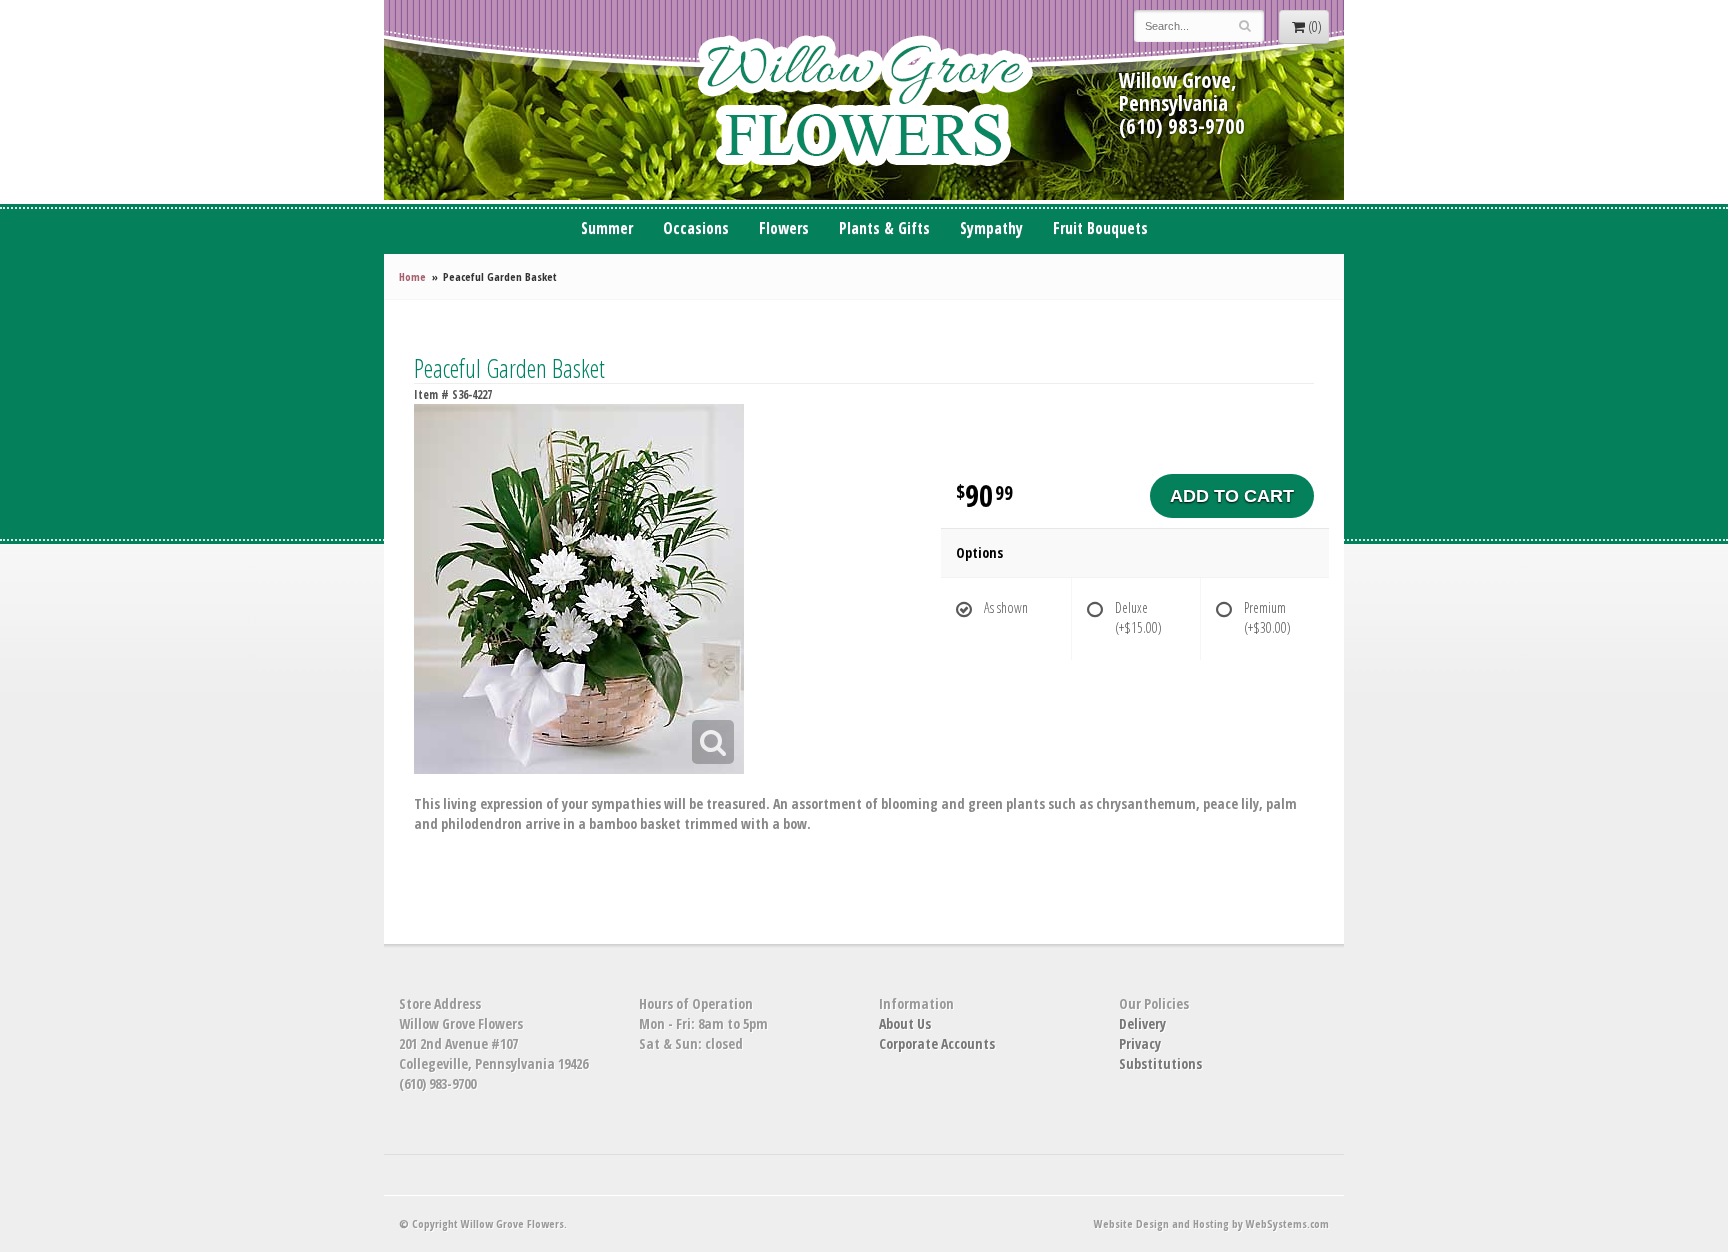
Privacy (1140, 1043)
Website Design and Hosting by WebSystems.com (1211, 1223)
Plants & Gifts (884, 228)
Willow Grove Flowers (864, 100)
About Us (905, 1023)
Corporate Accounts (937, 1043)
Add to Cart (1232, 496)
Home (412, 276)
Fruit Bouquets (1100, 228)
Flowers (784, 228)
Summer (607, 228)
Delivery (1142, 1023)
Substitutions (1160, 1063)
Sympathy (991, 228)
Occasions (696, 228)
